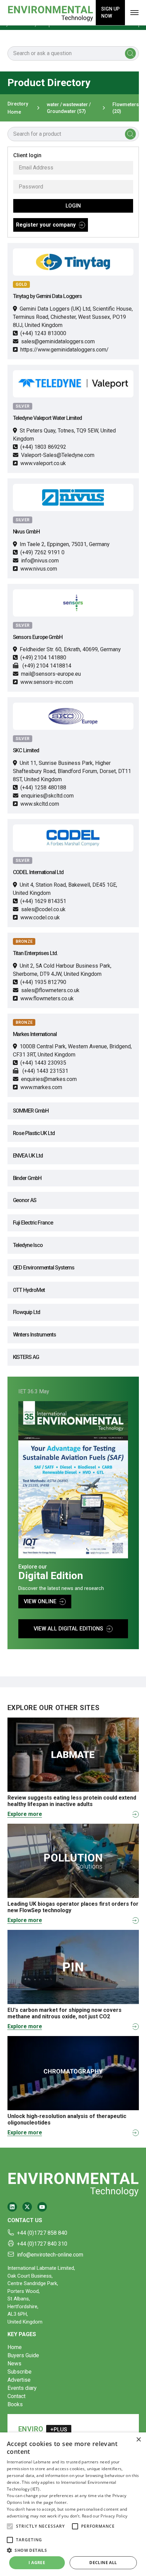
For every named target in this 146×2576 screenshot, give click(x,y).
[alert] (73, 2504)
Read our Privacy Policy (105, 2516)
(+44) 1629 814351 (43, 901)
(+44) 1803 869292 (43, 447)
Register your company (46, 225)
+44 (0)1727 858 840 (42, 2233)
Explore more (25, 1814)
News (14, 2364)
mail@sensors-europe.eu (51, 674)
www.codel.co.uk (40, 917)
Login (73, 206)
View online (40, 1601)
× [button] (138, 2440)
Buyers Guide (23, 2355)
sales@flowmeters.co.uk (50, 990)
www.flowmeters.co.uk (47, 998)
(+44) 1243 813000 (43, 333)
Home (15, 2347)
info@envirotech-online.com (50, 2255)
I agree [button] (37, 2563)
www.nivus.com (39, 569)
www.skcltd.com (40, 804)
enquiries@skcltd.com (47, 796)
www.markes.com (41, 1087)
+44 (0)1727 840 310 (42, 2244)
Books (15, 2404)
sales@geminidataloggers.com (58, 341)
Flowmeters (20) (126, 108)
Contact (16, 2396)
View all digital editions (68, 1629)
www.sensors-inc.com (47, 682)
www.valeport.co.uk (43, 463)
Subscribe (20, 2372)
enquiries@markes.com (49, 1079)
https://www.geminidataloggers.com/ (65, 350)
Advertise (19, 2380)
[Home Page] (50, 13)
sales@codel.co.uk (43, 909)
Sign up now (110, 12)
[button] (10, 2526)
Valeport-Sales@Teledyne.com (58, 455)
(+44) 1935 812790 (43, 982)
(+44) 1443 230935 (43, 1063)
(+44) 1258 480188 (43, 787)
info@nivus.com (40, 561)
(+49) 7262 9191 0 (42, 552)
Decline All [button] (103, 2563)
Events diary (22, 2388)
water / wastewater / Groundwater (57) (69, 108)
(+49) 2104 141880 (43, 658)
